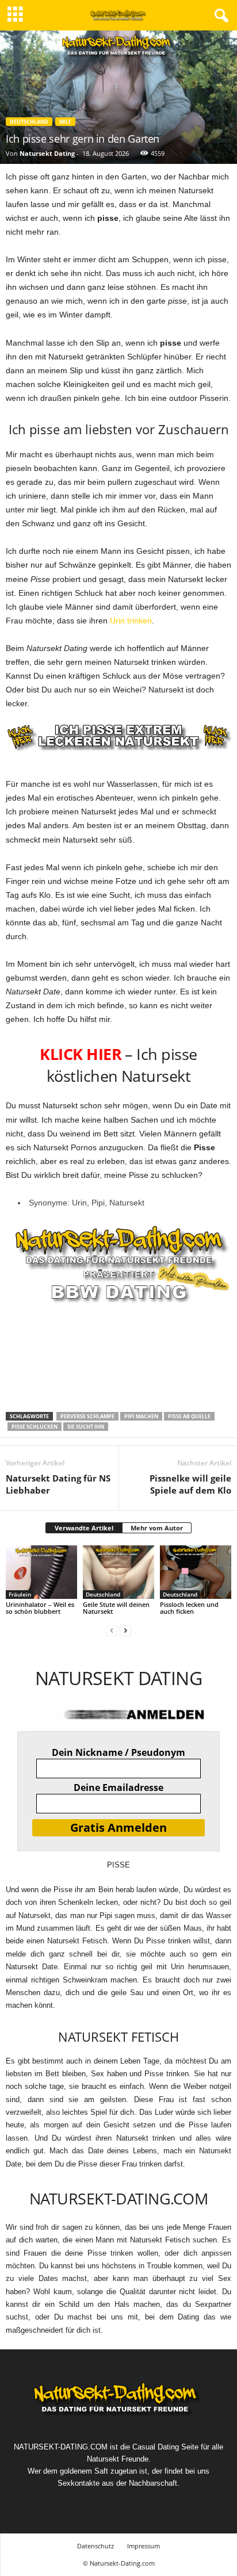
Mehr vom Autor (157, 1528)
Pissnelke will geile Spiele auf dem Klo (190, 1484)
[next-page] (125, 1631)
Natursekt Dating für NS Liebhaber (58, 1484)
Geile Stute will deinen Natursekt (116, 1608)
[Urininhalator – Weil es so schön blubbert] (41, 1572)
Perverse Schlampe (87, 1416)
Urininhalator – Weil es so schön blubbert (40, 1608)
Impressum (144, 2546)
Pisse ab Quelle (189, 1416)
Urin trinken (131, 621)
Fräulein (20, 1594)
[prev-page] (112, 1631)
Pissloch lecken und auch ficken (189, 1608)
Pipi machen (141, 1416)
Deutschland (29, 122)
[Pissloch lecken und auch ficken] (196, 1572)
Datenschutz (95, 2546)
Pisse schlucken (35, 1427)
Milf (65, 122)
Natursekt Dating (47, 153)
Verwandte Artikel (84, 1528)
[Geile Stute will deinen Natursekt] (118, 1572)
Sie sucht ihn (86, 1427)
